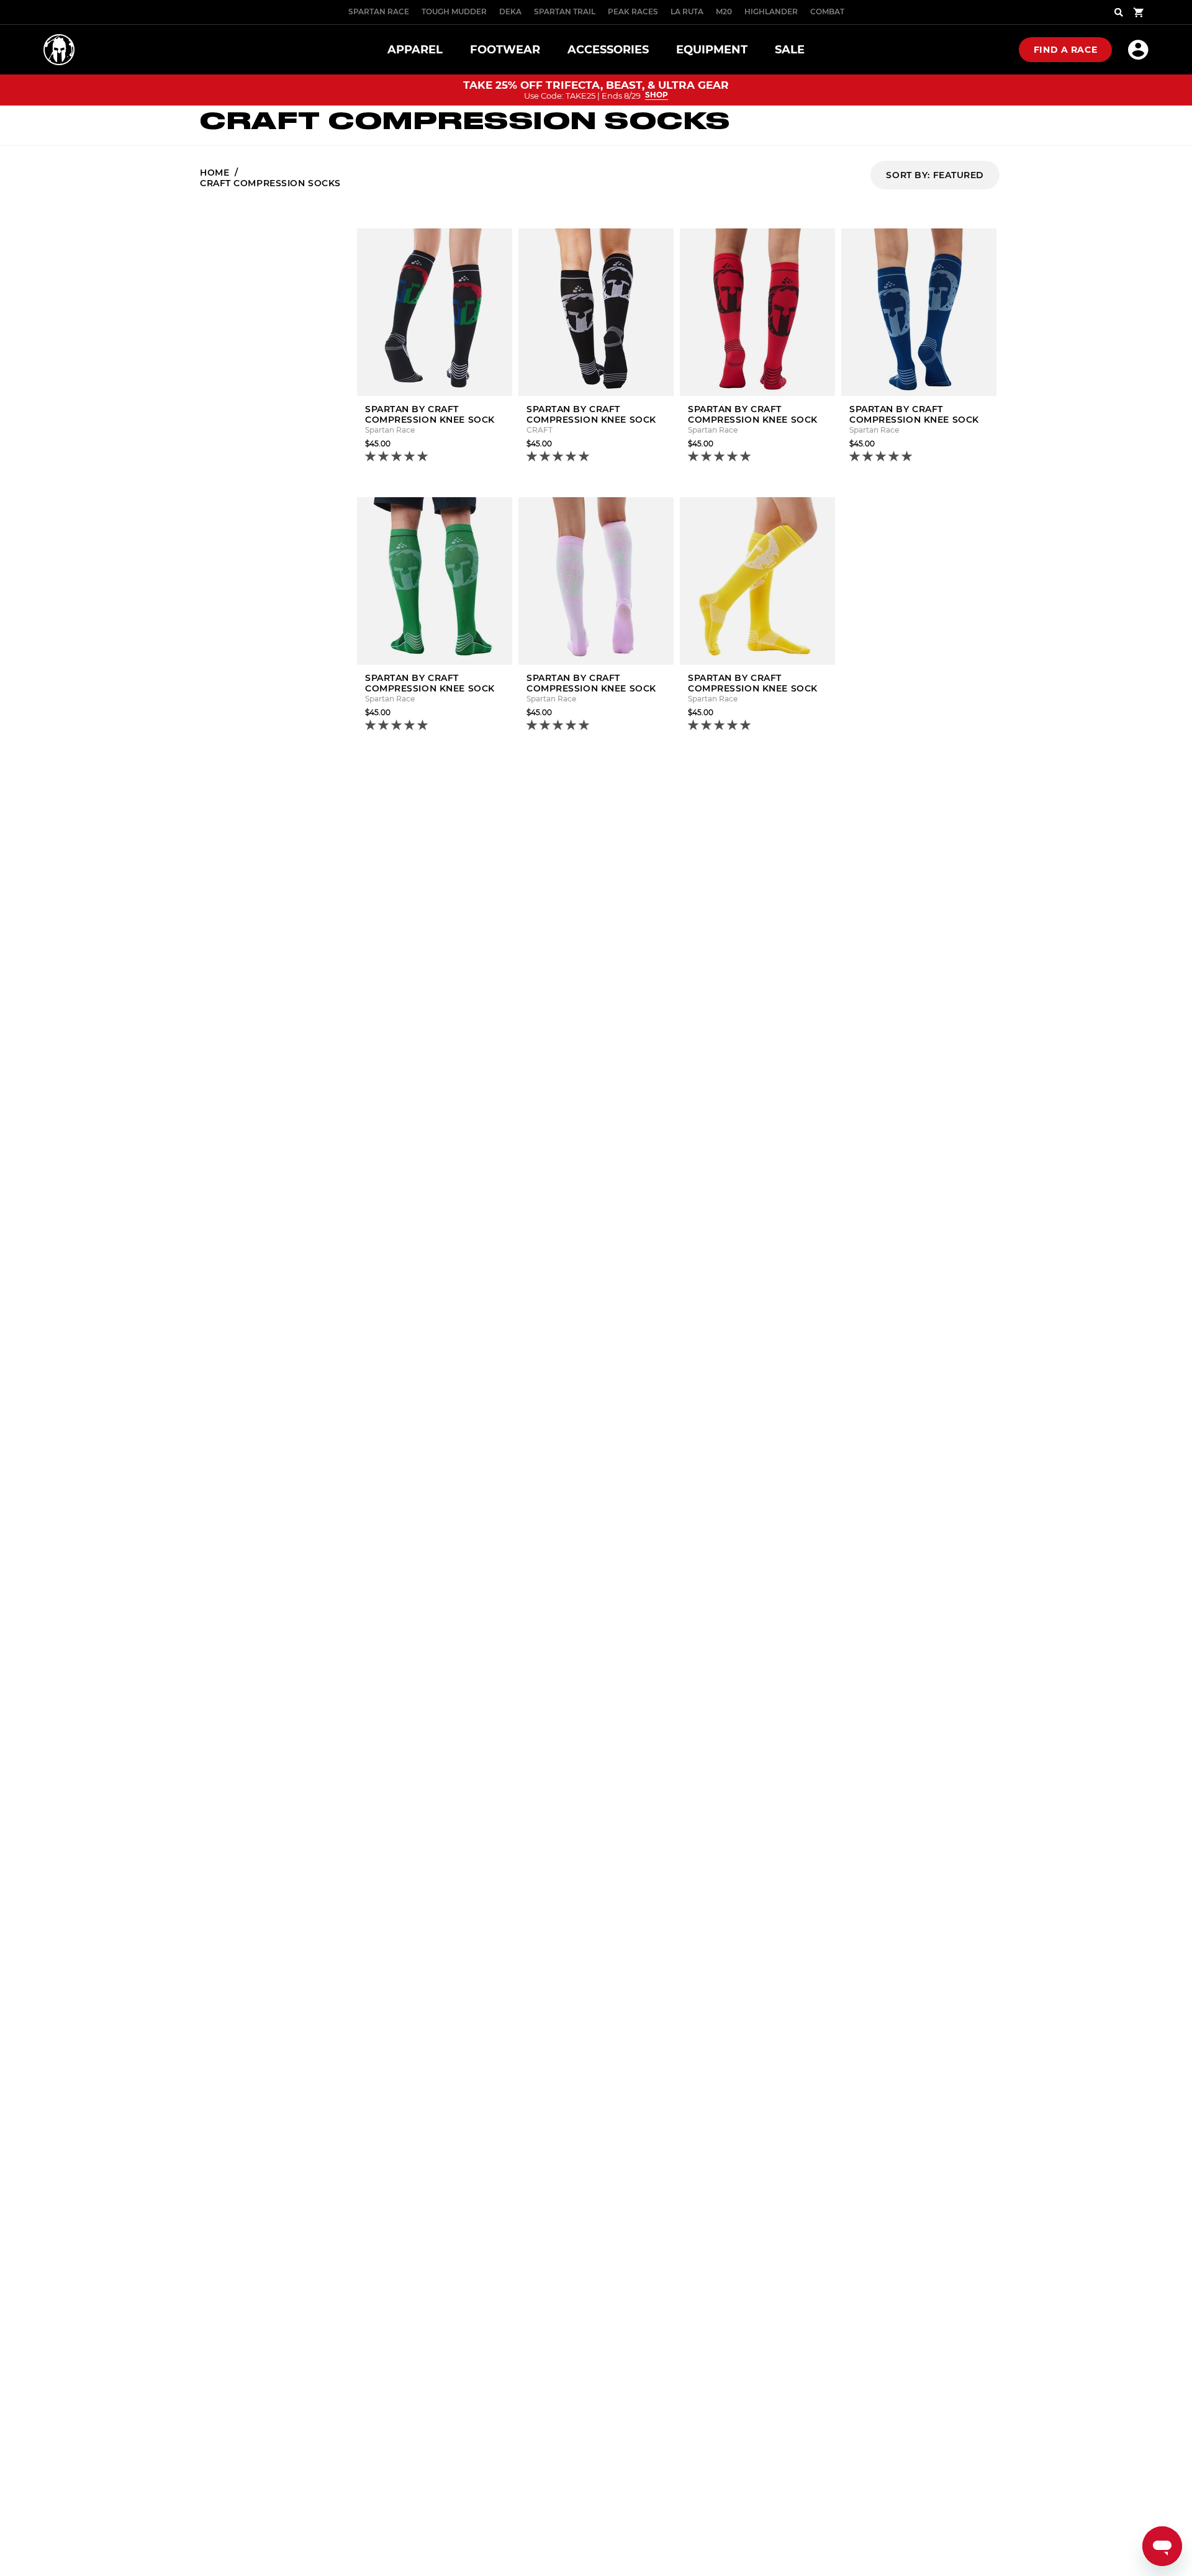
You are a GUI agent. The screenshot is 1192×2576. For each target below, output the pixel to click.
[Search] (1119, 12)
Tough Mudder (454, 11)
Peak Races (633, 11)
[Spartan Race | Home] (59, 50)
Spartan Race (379, 11)
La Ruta (687, 11)
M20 (724, 11)
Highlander (771, 11)
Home (214, 173)
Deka (510, 11)
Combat (827, 11)
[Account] (1138, 50)
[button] (398, 457)
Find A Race (1065, 50)
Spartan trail (565, 11)
